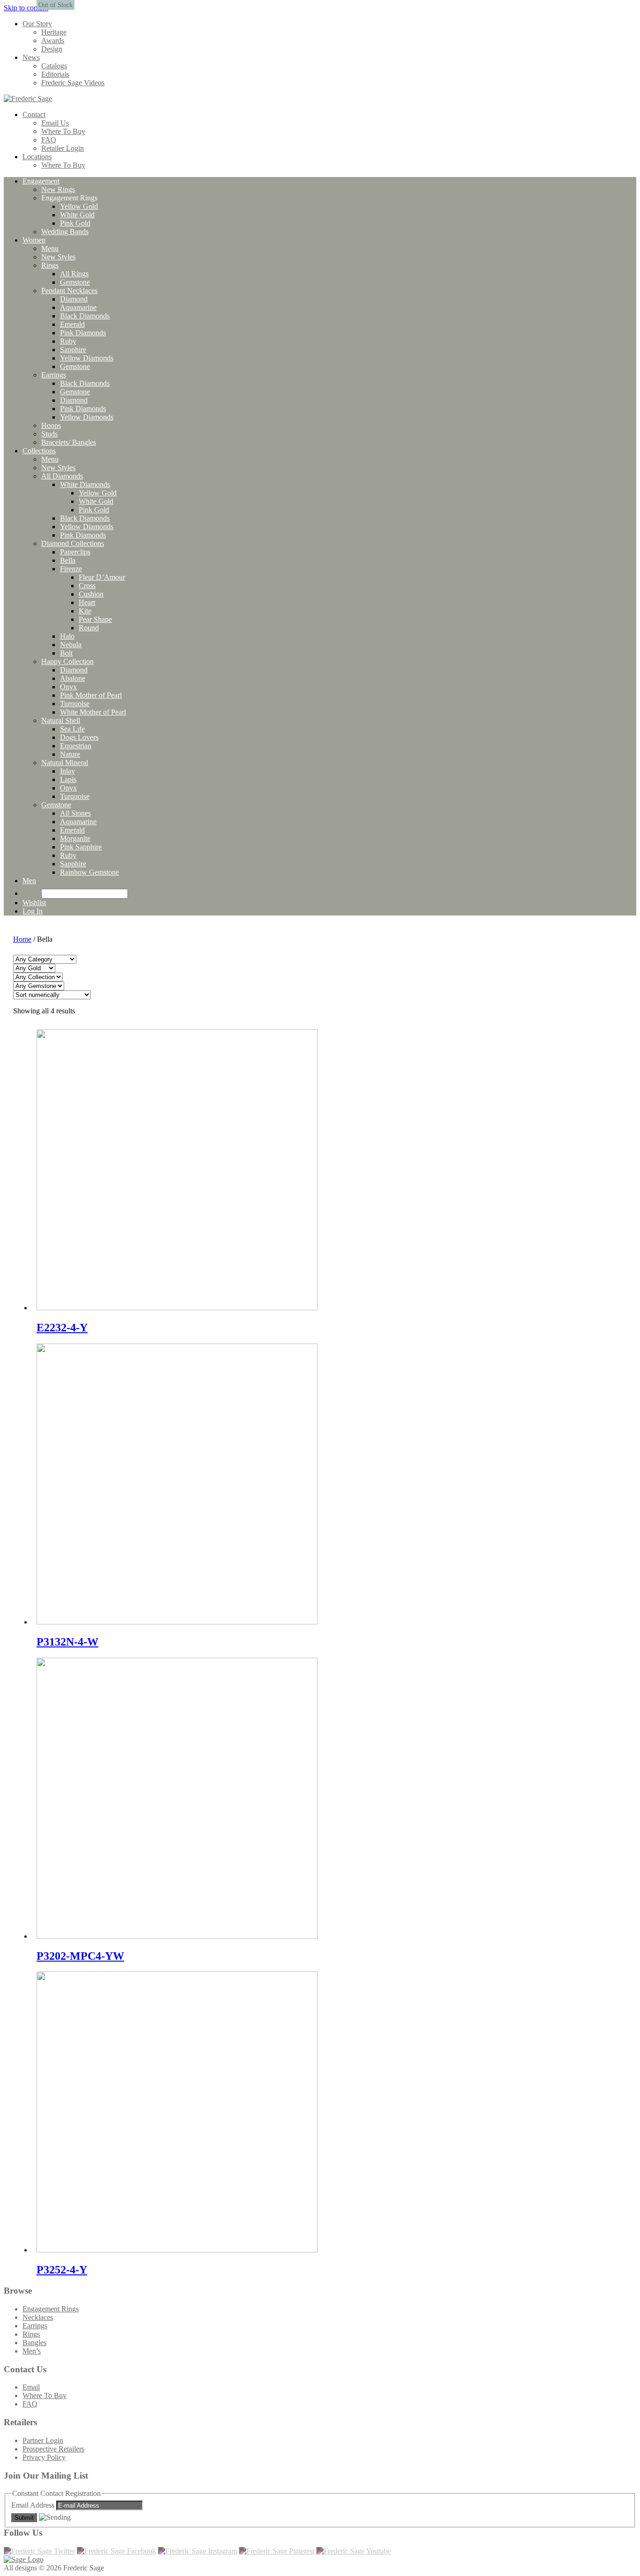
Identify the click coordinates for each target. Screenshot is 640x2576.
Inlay (67, 771)
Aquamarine (78, 307)
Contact (34, 114)
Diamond (74, 299)
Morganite (75, 838)
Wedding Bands (65, 232)
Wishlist (34, 903)
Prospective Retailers (53, 2449)
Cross (87, 586)
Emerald (72, 324)
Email (31, 2387)
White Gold (77, 215)
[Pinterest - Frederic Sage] (277, 2551)
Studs (49, 434)
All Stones (75, 813)
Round (89, 628)
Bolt (66, 653)
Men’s (32, 2351)
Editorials (55, 74)
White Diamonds (85, 484)
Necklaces (38, 2317)
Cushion (91, 594)
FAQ (49, 140)
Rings (50, 265)
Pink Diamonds (83, 333)
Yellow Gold (79, 206)
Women (34, 240)
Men (29, 881)
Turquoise (75, 704)
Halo (67, 636)
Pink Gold (75, 223)
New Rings (58, 189)
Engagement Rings (51, 2309)
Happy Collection (67, 661)
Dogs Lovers (79, 737)
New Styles (58, 257)
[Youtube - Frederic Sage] (353, 2551)
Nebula (71, 645)
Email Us (55, 123)
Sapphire (73, 350)
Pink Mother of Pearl (91, 695)
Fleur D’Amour (102, 577)
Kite (85, 611)
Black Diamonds (85, 316)
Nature (70, 754)
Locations (37, 157)
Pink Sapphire (81, 847)
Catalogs (54, 66)
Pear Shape (95, 619)
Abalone (73, 678)
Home (22, 939)
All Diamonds (62, 476)
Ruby (68, 341)
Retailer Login (63, 148)
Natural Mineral (65, 763)
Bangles (34, 2343)
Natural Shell (61, 720)
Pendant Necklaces (69, 291)
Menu (50, 248)
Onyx (68, 687)
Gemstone (75, 282)
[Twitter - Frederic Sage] (39, 2551)
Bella (68, 560)
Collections (39, 451)
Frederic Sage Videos (73, 83)
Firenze (71, 569)
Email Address (34, 2505)
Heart (87, 602)
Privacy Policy (44, 2457)
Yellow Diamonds (87, 358)
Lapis (68, 779)
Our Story (37, 24)
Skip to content (26, 8)
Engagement (41, 181)
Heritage (54, 32)
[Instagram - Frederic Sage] (197, 2551)
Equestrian (76, 746)
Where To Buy (63, 131)
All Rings (74, 274)
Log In (33, 911)
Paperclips (75, 552)
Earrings (54, 375)
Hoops (51, 425)
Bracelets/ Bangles (69, 442)
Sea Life (72, 729)
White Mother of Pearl (93, 712)
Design (52, 49)
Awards (53, 41)
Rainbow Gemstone (89, 872)
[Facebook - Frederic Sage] (116, 2551)
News (31, 57)
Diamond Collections (73, 543)
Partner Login (43, 2440)
